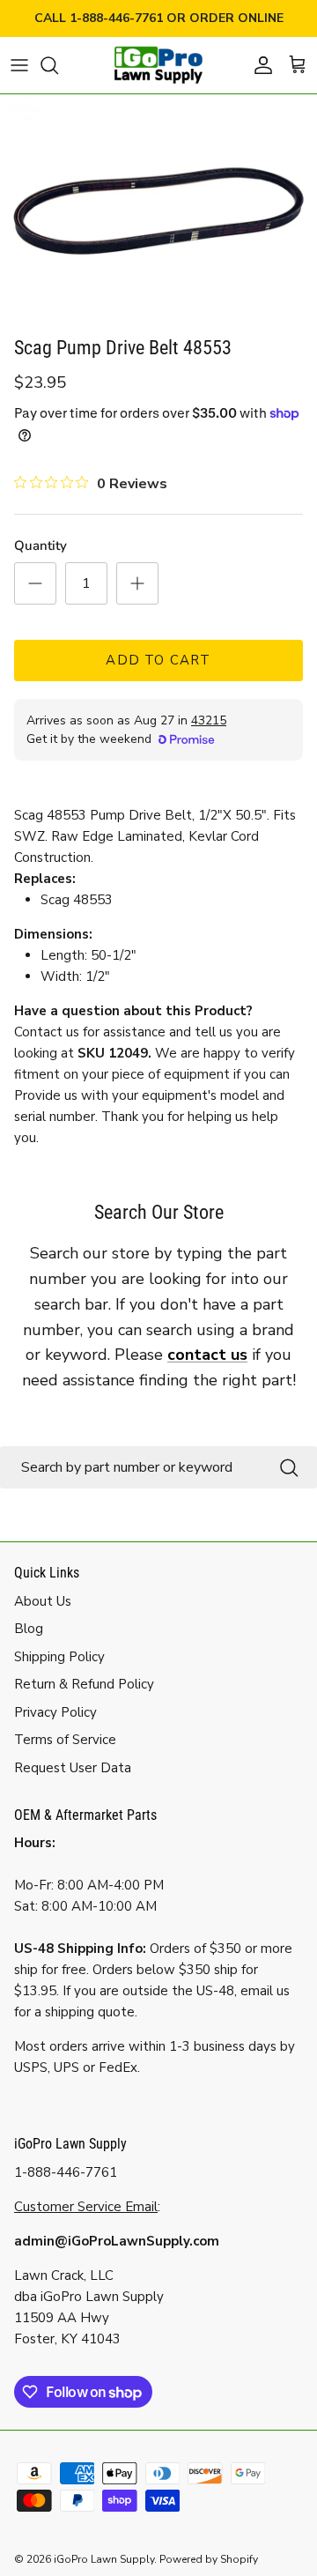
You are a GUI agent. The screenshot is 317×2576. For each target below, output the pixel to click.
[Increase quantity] (137, 583)
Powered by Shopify (209, 2559)
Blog (29, 1629)
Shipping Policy (59, 1657)
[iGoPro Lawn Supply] (158, 65)
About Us (43, 1601)
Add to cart (158, 660)
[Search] (58, 65)
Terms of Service (65, 1740)
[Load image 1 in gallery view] (158, 211)
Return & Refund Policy (84, 1684)
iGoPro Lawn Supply (104, 2559)
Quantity (41, 546)
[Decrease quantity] (35, 583)
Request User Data (73, 1768)
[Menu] (19, 65)
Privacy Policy (55, 1712)
